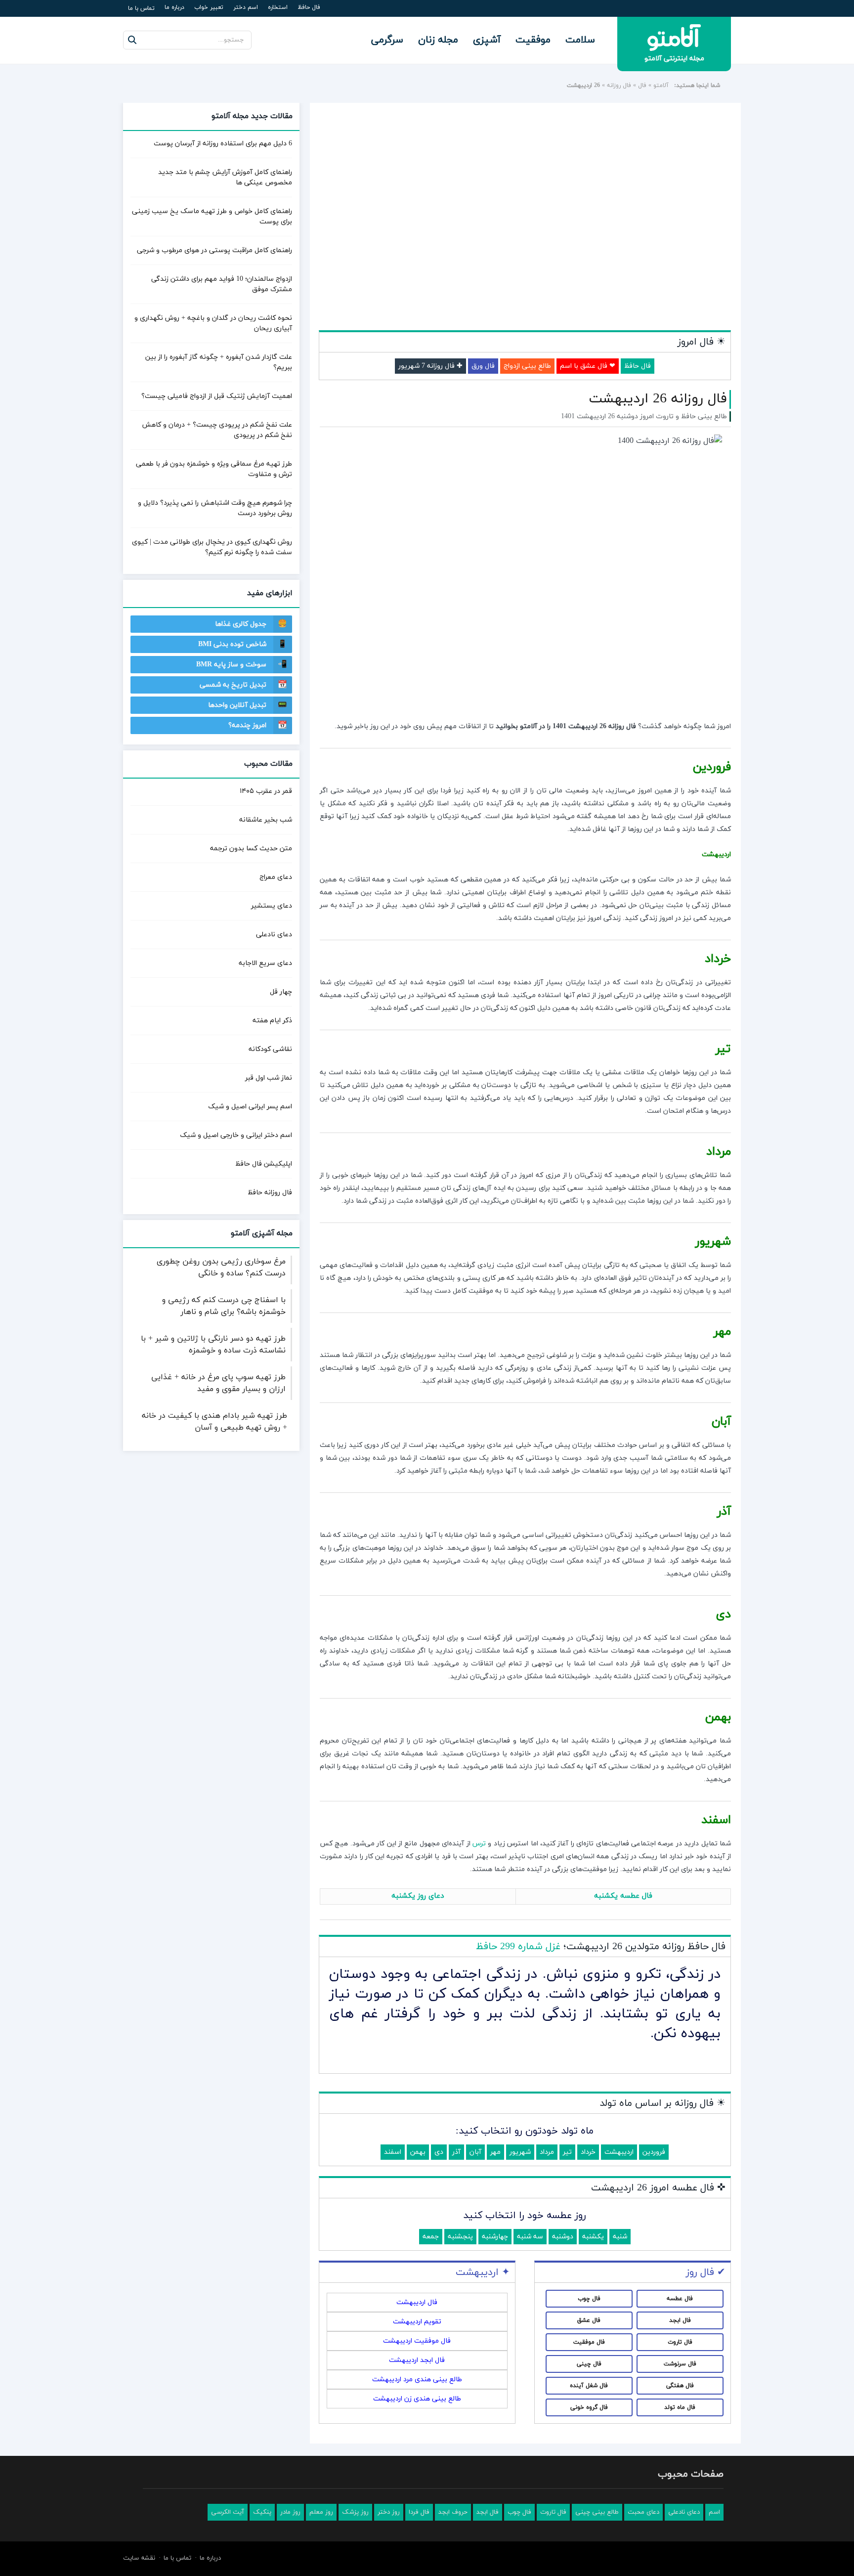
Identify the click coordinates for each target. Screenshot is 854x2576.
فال (642, 86)
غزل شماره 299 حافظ (518, 1947)
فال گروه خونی (589, 2407)
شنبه (620, 2237)
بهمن (418, 2152)
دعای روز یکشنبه (418, 1896)
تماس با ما (141, 8)
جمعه (431, 2237)
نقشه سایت (139, 2558)
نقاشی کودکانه (270, 1049)
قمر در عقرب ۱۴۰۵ (266, 791)
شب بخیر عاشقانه (266, 820)
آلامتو (661, 86)
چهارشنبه (495, 2237)
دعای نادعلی (274, 935)
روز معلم (321, 2512)
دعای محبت (643, 2512)
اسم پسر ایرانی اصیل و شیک (250, 1107)
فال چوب (589, 2299)
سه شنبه (530, 2237)
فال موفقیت (589, 2342)
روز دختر (389, 2512)
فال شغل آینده (589, 2386)
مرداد (547, 2152)
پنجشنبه (460, 2237)
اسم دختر (246, 7)
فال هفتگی (680, 2386)
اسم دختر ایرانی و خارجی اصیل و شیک (236, 1135)
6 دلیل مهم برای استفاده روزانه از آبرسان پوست (223, 144)
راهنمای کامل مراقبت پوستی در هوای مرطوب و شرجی (214, 250)
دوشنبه (563, 2237)
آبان (475, 2152)
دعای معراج (276, 877)
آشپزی (487, 40)
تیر (567, 2152)
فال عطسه (680, 2299)
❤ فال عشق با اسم (588, 366)
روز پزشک (355, 2512)
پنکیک (262, 2512)
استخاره (278, 7)
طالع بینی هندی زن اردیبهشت (417, 2399)
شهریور (520, 2152)
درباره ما (174, 7)
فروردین (654, 2152)
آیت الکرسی (228, 2512)
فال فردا (419, 2512)
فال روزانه (619, 86)
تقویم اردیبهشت (417, 2322)
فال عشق (589, 2320)
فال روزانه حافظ (270, 1193)
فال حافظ (309, 7)
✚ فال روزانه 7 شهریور (430, 366)
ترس (479, 1844)
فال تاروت (680, 2342)
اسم (714, 2512)
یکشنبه (593, 2237)
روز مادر (290, 2512)
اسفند (393, 2152)
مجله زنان (438, 40)
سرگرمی (387, 40)
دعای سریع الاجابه (265, 963)
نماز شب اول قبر (269, 1078)
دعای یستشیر (272, 906)
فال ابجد (680, 2320)
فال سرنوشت (680, 2364)
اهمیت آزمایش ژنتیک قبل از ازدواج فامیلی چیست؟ (217, 396)
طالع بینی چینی (597, 2512)
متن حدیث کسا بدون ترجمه (251, 849)
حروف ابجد (453, 2512)
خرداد (588, 2152)
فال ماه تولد (680, 2407)
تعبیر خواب (209, 7)
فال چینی (589, 2364)
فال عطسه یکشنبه (623, 1896)
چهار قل (281, 992)
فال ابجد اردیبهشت (417, 2360)
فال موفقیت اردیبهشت (417, 2341)
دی (439, 2152)
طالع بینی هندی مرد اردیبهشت (417, 2380)
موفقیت (533, 40)
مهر (495, 2152)
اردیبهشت (619, 2152)
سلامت (580, 40)
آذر (456, 2152)
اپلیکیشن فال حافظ (264, 1164)
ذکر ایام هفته (272, 1021)
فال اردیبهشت (417, 2302)
